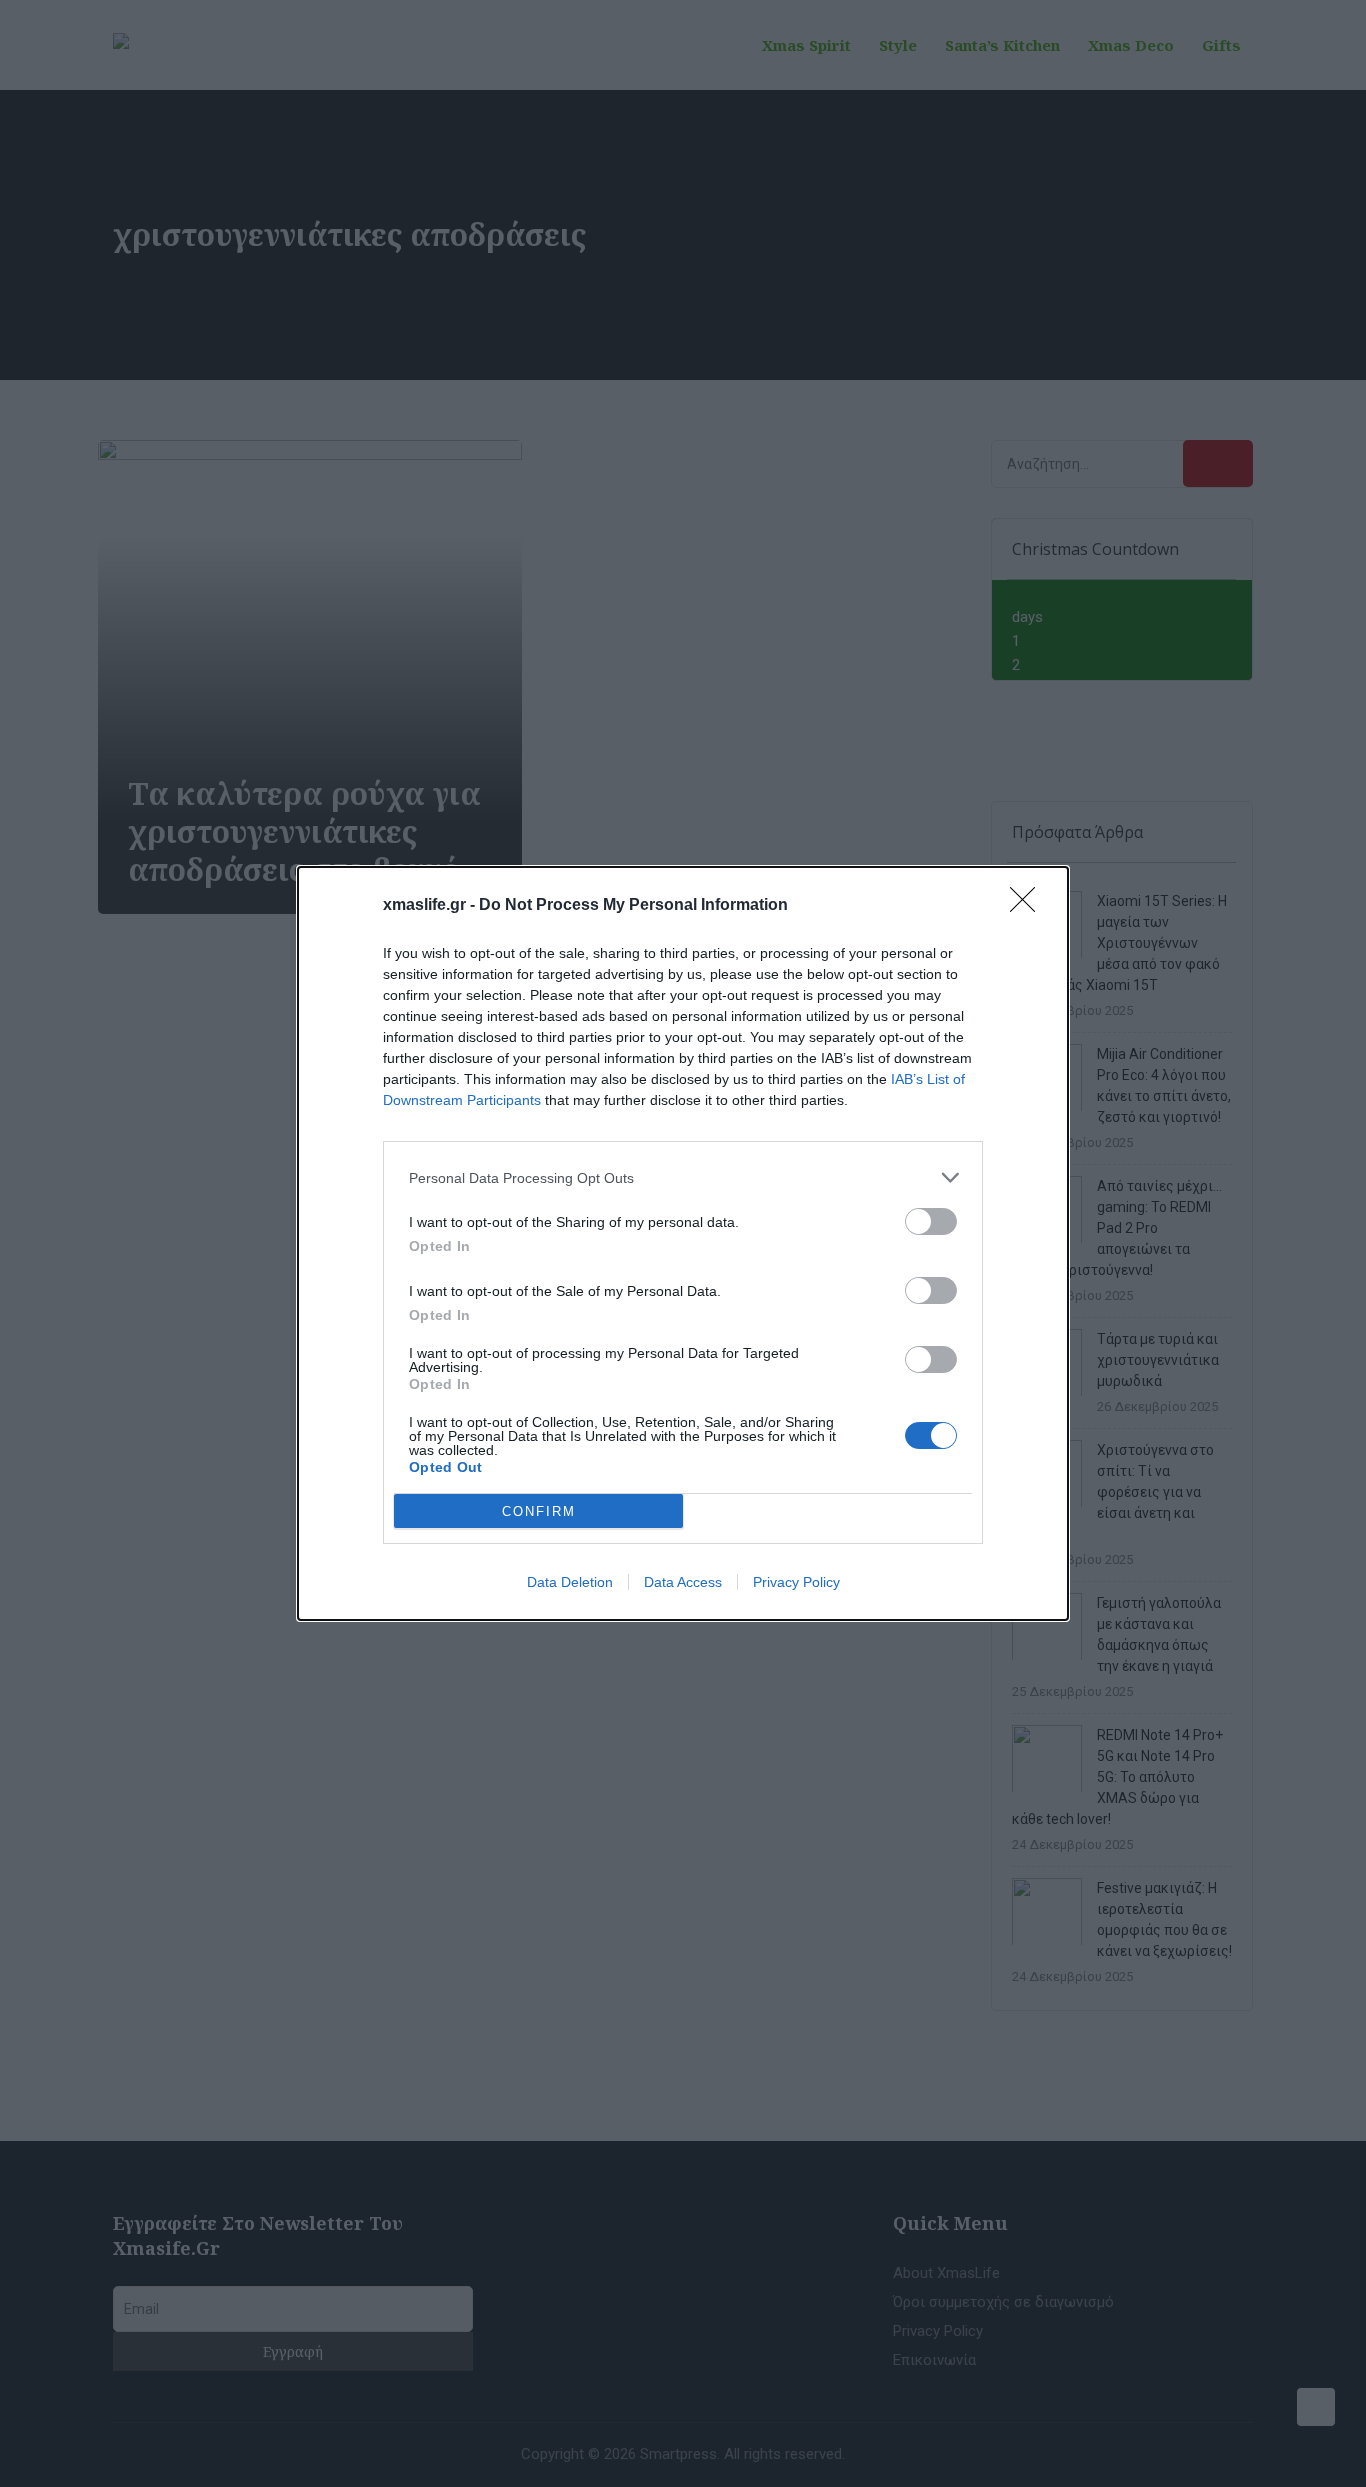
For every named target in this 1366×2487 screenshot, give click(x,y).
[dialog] (683, 1243)
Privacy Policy (796, 1582)
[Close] (1029, 906)
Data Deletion (570, 1582)
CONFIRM (539, 1511)
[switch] (931, 1221)
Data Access (683, 1582)
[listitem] (683, 1177)
